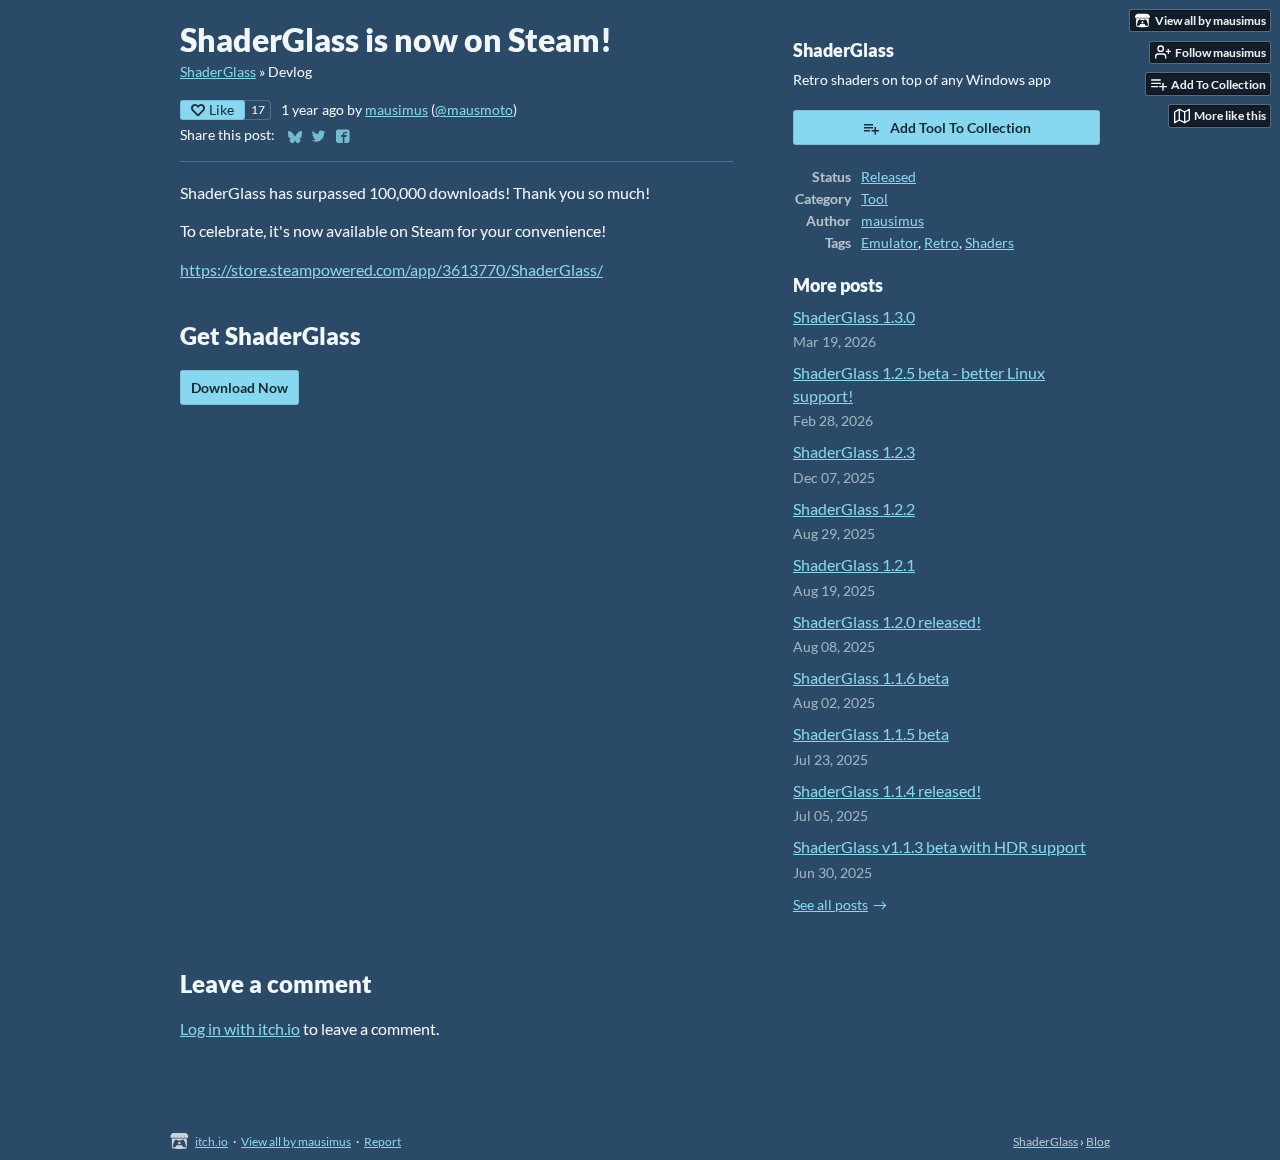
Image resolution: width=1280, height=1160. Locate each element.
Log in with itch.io (240, 1028)
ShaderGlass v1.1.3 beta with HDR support (939, 846)
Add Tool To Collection (960, 127)
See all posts (830, 905)
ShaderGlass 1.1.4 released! (887, 790)
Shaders (989, 243)
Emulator (889, 243)
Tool (874, 199)
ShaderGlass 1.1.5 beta (871, 733)
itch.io (211, 1141)
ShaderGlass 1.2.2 (854, 508)
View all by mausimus (296, 1141)
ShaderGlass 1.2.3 (854, 451)
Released (888, 177)
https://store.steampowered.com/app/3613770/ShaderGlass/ (391, 269)
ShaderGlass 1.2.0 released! (887, 621)
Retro (941, 243)
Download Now (239, 387)
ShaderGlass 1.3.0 (854, 316)
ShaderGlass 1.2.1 (854, 564)
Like (221, 109)
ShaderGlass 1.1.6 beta (871, 677)
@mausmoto (474, 110)
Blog (1098, 1141)
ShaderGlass (218, 72)
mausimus (396, 110)
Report (382, 1141)
